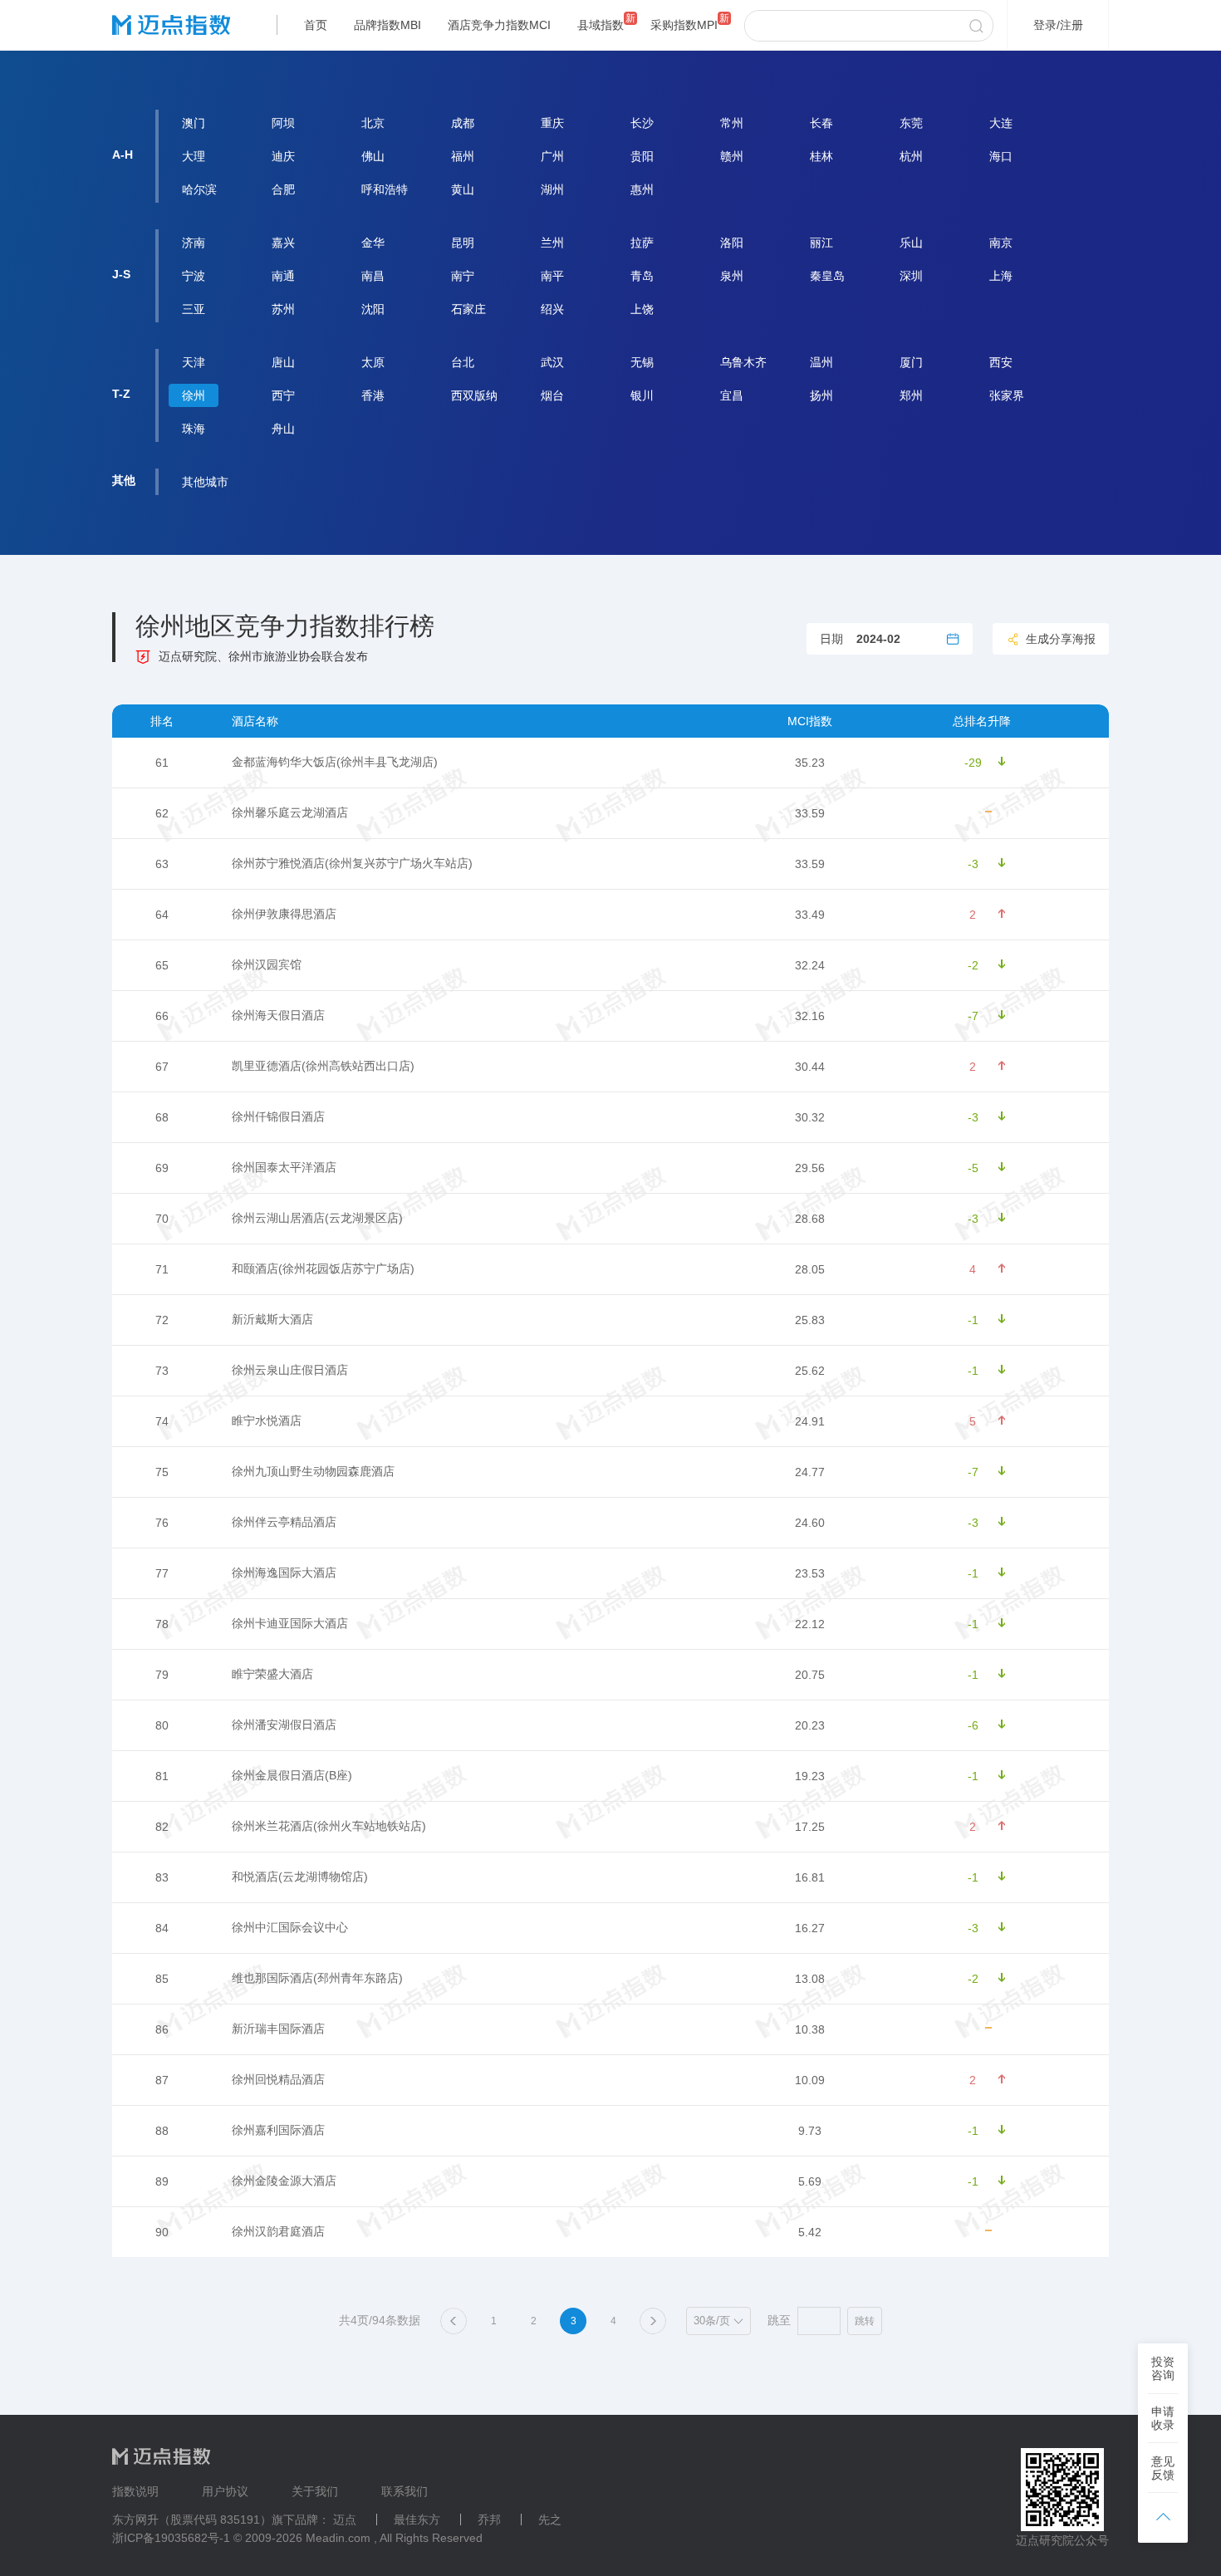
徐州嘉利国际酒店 (278, 2130)
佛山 (373, 156)
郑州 (911, 395)
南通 (283, 276)
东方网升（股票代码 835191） (192, 2520)
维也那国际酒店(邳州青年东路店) (317, 1978)
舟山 (283, 429)
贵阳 (642, 156)
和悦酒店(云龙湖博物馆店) (300, 1877)
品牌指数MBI (387, 25)
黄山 (463, 189)
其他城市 (205, 482)
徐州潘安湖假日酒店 (284, 1725)
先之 (550, 2520)
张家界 (1007, 395)
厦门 (911, 362)
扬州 (821, 395)
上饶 (642, 309)
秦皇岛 (827, 276)
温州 (821, 362)
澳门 (194, 123)
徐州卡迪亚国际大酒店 (290, 1623)
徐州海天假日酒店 (278, 1015)
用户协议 (225, 2491)
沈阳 (373, 309)
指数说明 (135, 2491)
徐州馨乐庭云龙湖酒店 (290, 812)
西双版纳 (474, 395)
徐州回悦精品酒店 (278, 2079)
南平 (552, 276)
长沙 (642, 123)
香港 (373, 395)
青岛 (642, 276)
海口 (1001, 156)
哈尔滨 (199, 189)
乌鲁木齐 (743, 362)
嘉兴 (283, 243)
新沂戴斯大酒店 (272, 1319)
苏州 (283, 309)
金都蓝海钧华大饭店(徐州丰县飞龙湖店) (335, 762)
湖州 (552, 189)
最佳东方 (417, 2520)
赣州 (732, 156)
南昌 (373, 276)
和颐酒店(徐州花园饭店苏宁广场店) (323, 1268)
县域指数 (601, 25)
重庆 (552, 123)
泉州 (732, 276)
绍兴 (552, 309)
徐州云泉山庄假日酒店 (290, 1370)
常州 (732, 123)
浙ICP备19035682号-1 (171, 2538)
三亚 (194, 309)
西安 (1001, 362)
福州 (463, 156)
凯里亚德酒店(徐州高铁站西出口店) (323, 1066)
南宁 (463, 276)
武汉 (552, 362)
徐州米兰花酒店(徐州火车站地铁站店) (329, 1826)
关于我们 (315, 2491)
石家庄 (468, 309)
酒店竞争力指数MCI (499, 25)
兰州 (552, 243)
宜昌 (732, 395)
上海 (1001, 276)
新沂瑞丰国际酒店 (278, 2029)
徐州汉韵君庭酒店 (278, 2231)
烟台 (552, 395)
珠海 (194, 429)
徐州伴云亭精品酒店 (284, 1522)
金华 (373, 243)
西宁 (283, 395)
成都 (463, 123)
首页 (316, 25)
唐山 (283, 362)
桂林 (821, 156)
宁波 (194, 276)
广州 (552, 156)
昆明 (463, 243)
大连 (1001, 123)
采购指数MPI (684, 25)
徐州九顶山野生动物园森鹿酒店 (313, 1471)
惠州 (642, 189)
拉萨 (642, 243)
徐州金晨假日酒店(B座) (292, 1775)
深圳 (911, 276)
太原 (373, 362)
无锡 (642, 362)
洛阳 (732, 243)
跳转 (865, 2321)
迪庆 (283, 156)
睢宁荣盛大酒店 (272, 1674)
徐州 (194, 395)
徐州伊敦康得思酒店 (284, 914)
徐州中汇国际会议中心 (290, 1927)
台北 (463, 362)
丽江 (821, 243)
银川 (642, 395)
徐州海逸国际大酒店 (284, 1573)
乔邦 (489, 2520)
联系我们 (405, 2491)
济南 (194, 243)
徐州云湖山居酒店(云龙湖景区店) (317, 1218)
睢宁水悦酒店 (267, 1420)
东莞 (911, 123)
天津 (194, 362)
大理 (194, 156)
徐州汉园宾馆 (267, 964)
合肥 (283, 189)
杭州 (911, 156)
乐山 (911, 243)
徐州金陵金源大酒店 (284, 2181)
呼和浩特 (385, 189)
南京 (1001, 243)
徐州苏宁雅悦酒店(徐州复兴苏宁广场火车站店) (352, 863)
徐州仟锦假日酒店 (278, 1116)
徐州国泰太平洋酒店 (284, 1167)
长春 (821, 123)
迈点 (345, 2520)
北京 (373, 123)
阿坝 (283, 123)
